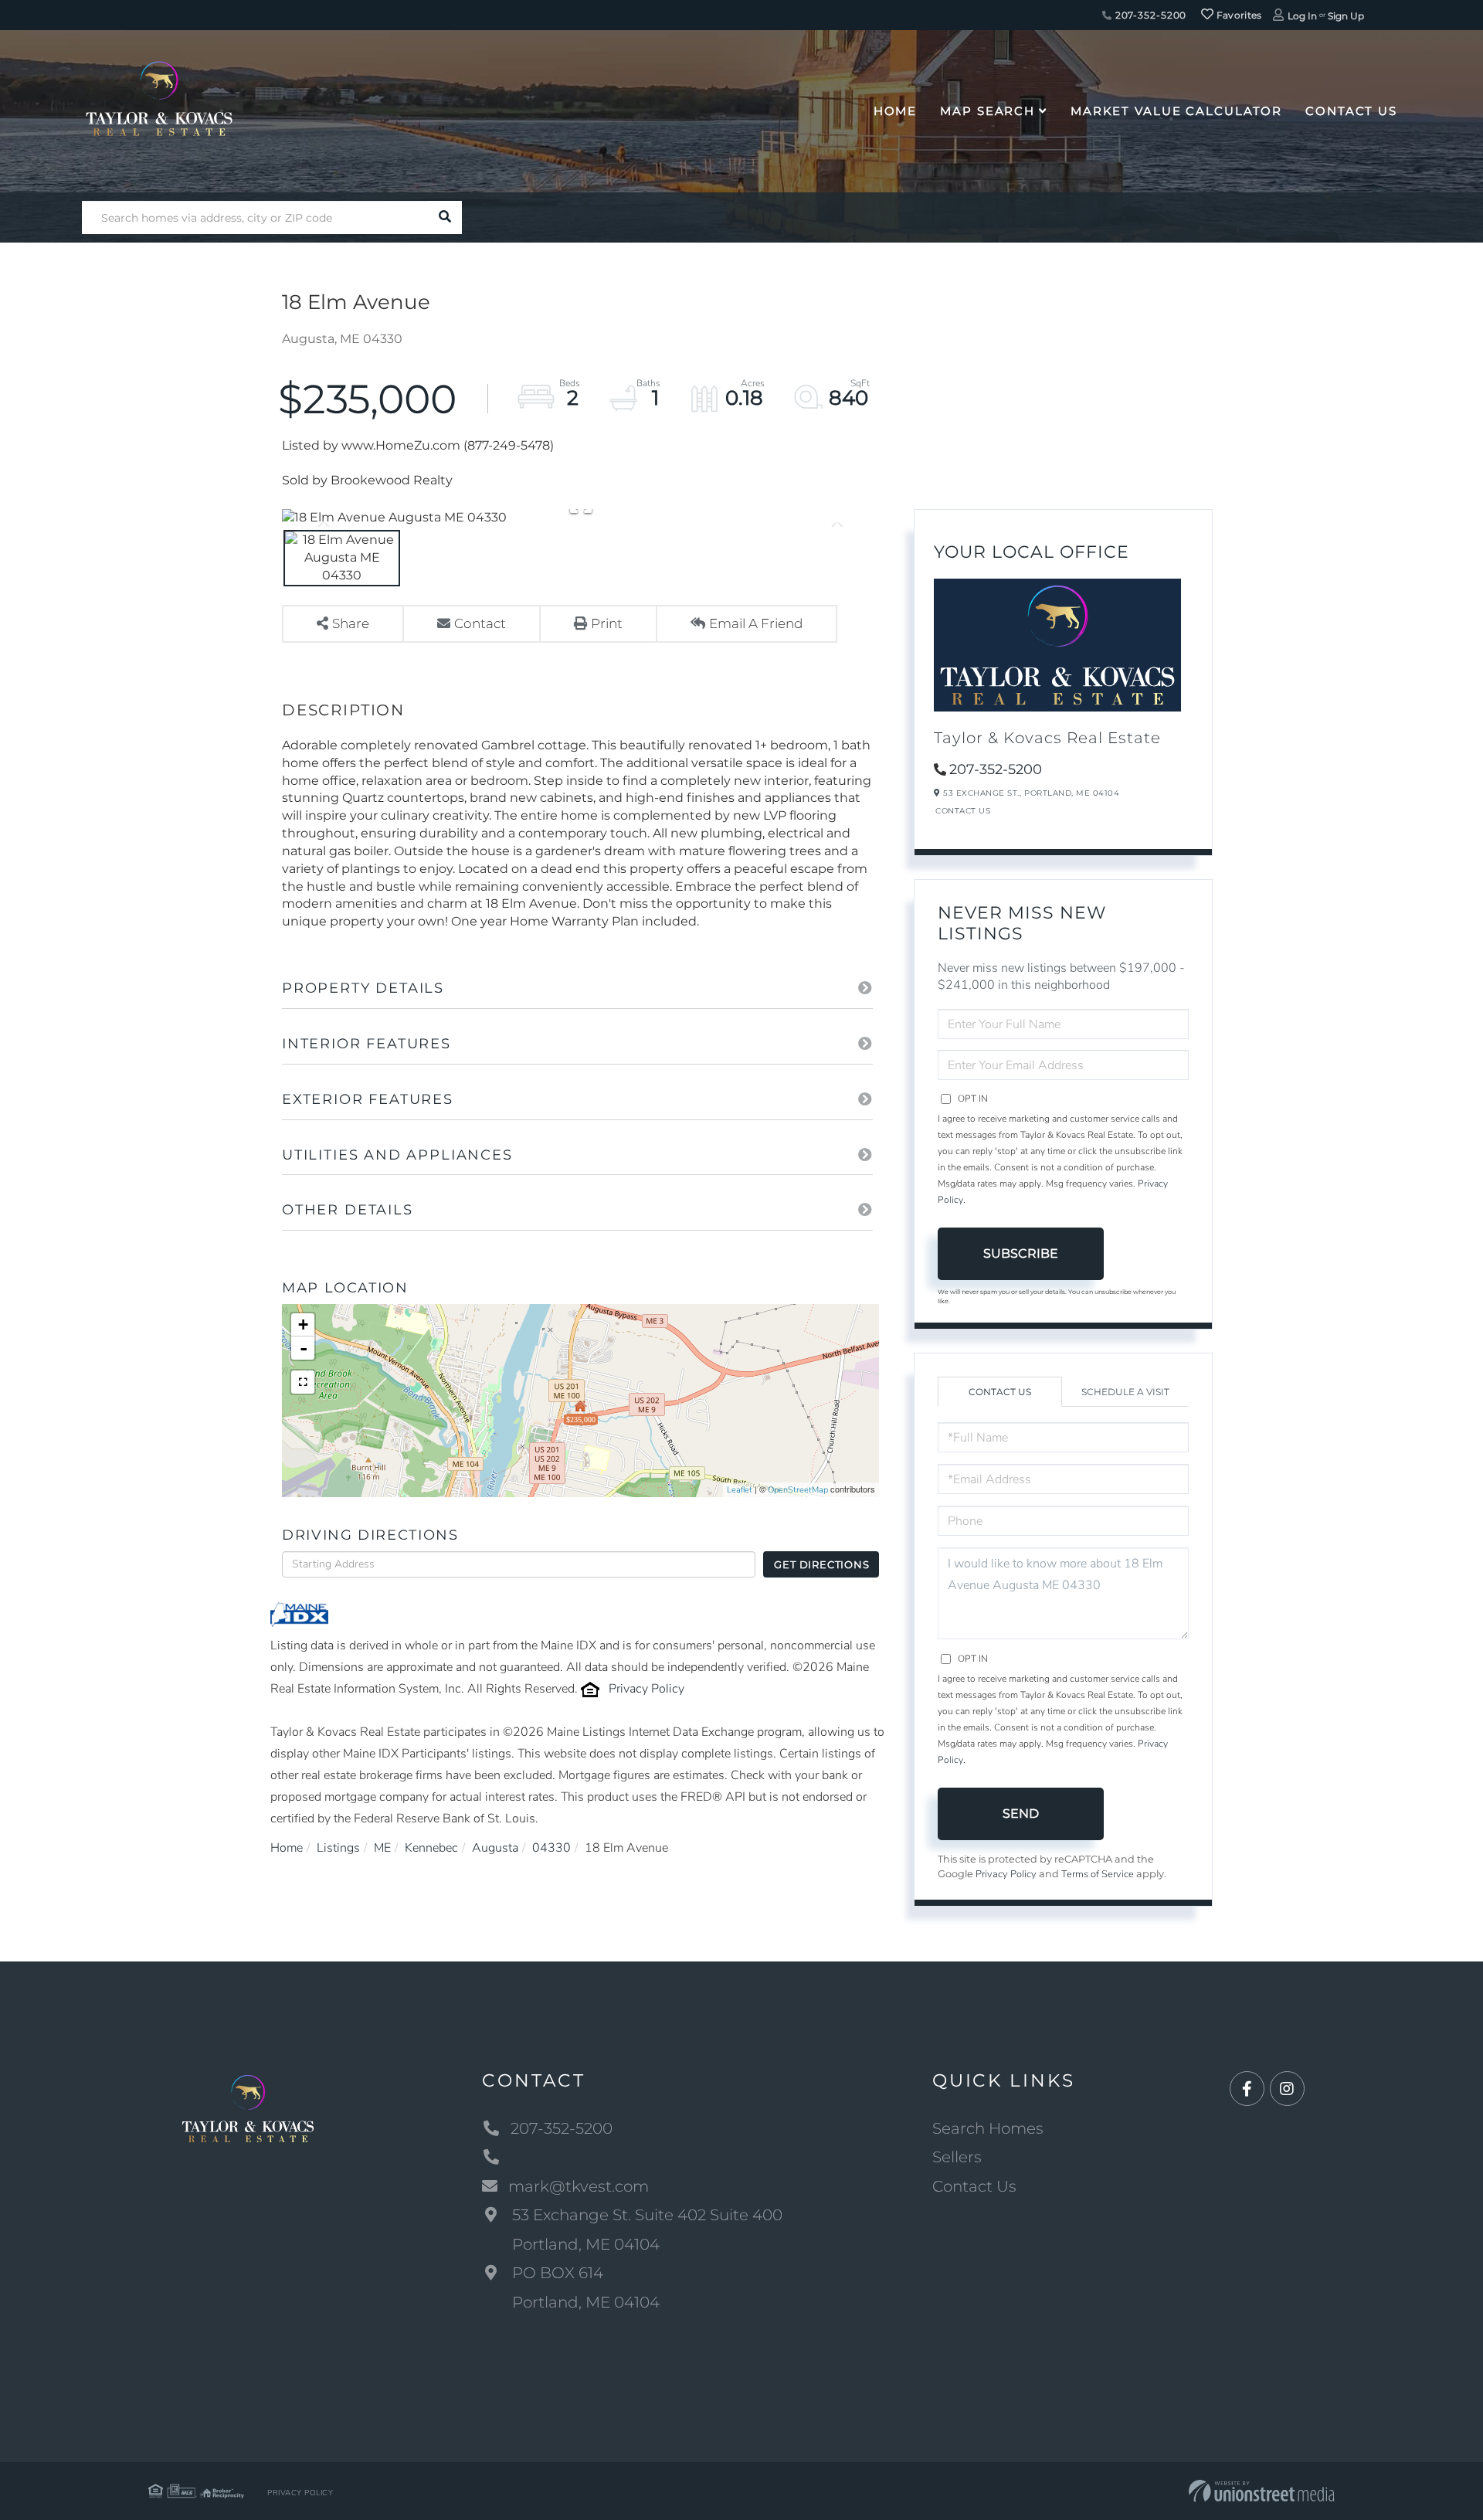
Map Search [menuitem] (988, 111)
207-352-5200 (1149, 15)
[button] (445, 217)
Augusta (495, 1848)
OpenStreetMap (798, 1490)
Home (287, 1848)
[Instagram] (1287, 2089)
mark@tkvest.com (579, 2186)
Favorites (1238, 15)
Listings (338, 1848)
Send (1021, 1814)
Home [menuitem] (896, 111)
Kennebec (431, 1848)
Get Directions (821, 1564)
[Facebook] (1247, 2089)
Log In (1302, 16)
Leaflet (740, 1490)
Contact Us (963, 811)
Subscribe (1021, 1253)
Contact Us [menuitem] (1351, 111)
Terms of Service (1098, 1874)
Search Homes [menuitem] (988, 2128)
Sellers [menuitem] (957, 2157)
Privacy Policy (646, 1689)
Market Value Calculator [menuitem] (1176, 111)
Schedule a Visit (1125, 1392)
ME (382, 1848)
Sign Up (1346, 16)
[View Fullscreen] (303, 1382)
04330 (551, 1848)
